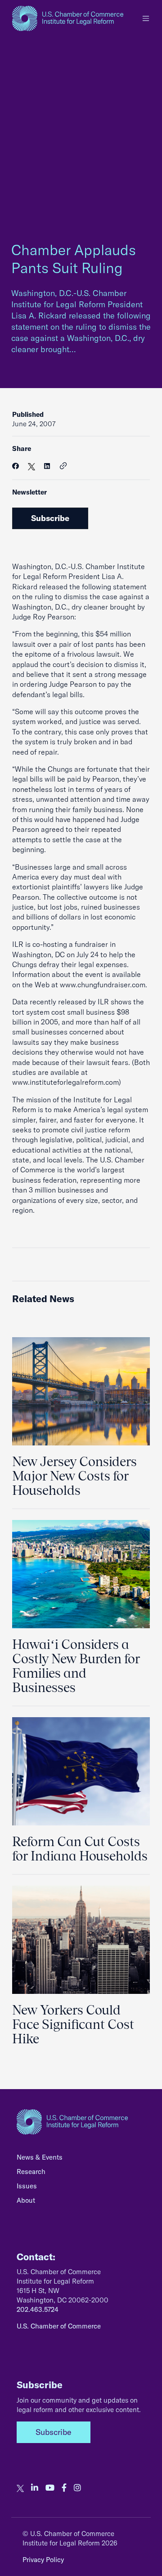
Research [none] (31, 2172)
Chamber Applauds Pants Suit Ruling (74, 259)
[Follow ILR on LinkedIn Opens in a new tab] (35, 2488)
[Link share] (63, 466)
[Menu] (146, 18)
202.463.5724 (38, 2309)
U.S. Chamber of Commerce (59, 2326)
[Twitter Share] (31, 466)
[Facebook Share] (16, 466)
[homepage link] (68, 18)
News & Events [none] (40, 2157)
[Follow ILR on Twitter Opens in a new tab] (20, 2488)
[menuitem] (81, 2160)
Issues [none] (27, 2186)
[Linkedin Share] (47, 466)
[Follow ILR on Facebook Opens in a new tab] (64, 2488)
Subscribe (50, 518)
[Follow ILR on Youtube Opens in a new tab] (50, 2488)
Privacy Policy (43, 2560)
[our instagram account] (77, 2488)
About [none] (26, 2200)
